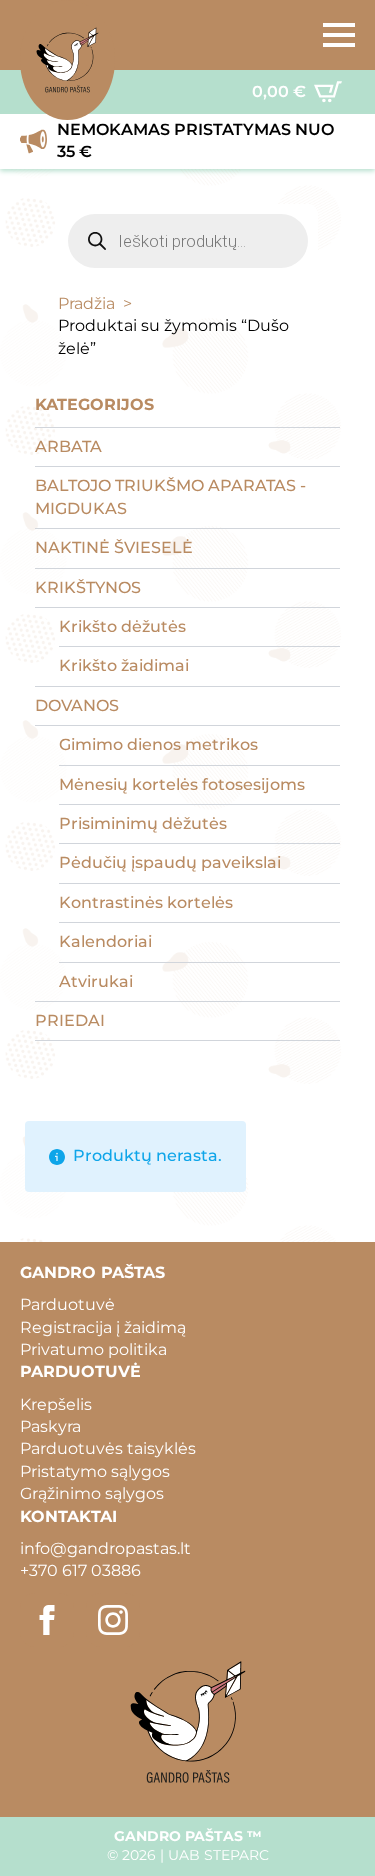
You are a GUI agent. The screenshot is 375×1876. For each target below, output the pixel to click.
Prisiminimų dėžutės (143, 823)
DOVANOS (77, 705)
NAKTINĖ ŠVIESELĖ (114, 547)
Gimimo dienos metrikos (158, 744)
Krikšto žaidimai (124, 665)
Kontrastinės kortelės (146, 902)
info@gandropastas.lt (105, 1548)
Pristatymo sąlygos (95, 1471)
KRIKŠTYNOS (88, 587)
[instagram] (113, 1620)
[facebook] (47, 1620)
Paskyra (50, 1426)
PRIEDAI (70, 1020)
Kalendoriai (105, 941)
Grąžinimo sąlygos (92, 1493)
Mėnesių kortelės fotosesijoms (182, 784)
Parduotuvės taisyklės (108, 1448)
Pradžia (86, 303)
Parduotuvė (67, 1304)
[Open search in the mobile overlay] (188, 241)
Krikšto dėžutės (122, 626)
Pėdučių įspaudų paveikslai (170, 862)
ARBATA (68, 446)
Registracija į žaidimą (103, 1327)
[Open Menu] (339, 35)
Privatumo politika (93, 1349)
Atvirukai (96, 981)
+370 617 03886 (80, 1570)
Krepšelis (56, 1404)
